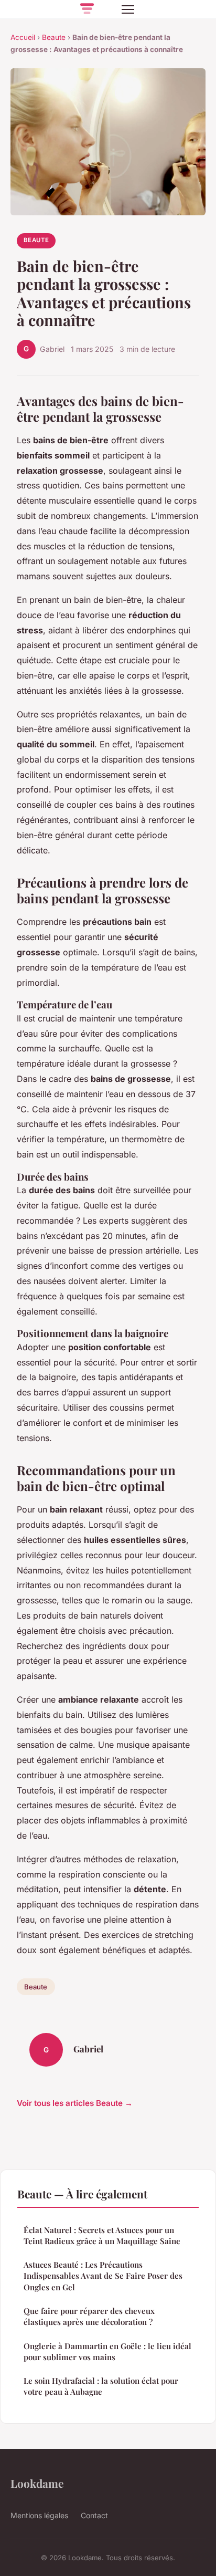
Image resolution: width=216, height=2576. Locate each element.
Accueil (23, 37)
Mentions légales (39, 2515)
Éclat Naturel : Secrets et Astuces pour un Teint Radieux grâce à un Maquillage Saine (102, 2235)
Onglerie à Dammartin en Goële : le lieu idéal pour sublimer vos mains (107, 2351)
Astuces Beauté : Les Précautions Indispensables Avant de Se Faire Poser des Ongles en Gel (103, 2276)
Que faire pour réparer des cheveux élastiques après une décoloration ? (89, 2316)
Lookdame (37, 2483)
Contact (94, 2515)
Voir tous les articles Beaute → (75, 2103)
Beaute (54, 37)
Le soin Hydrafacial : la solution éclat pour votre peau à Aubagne (101, 2386)
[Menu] (128, 9)
